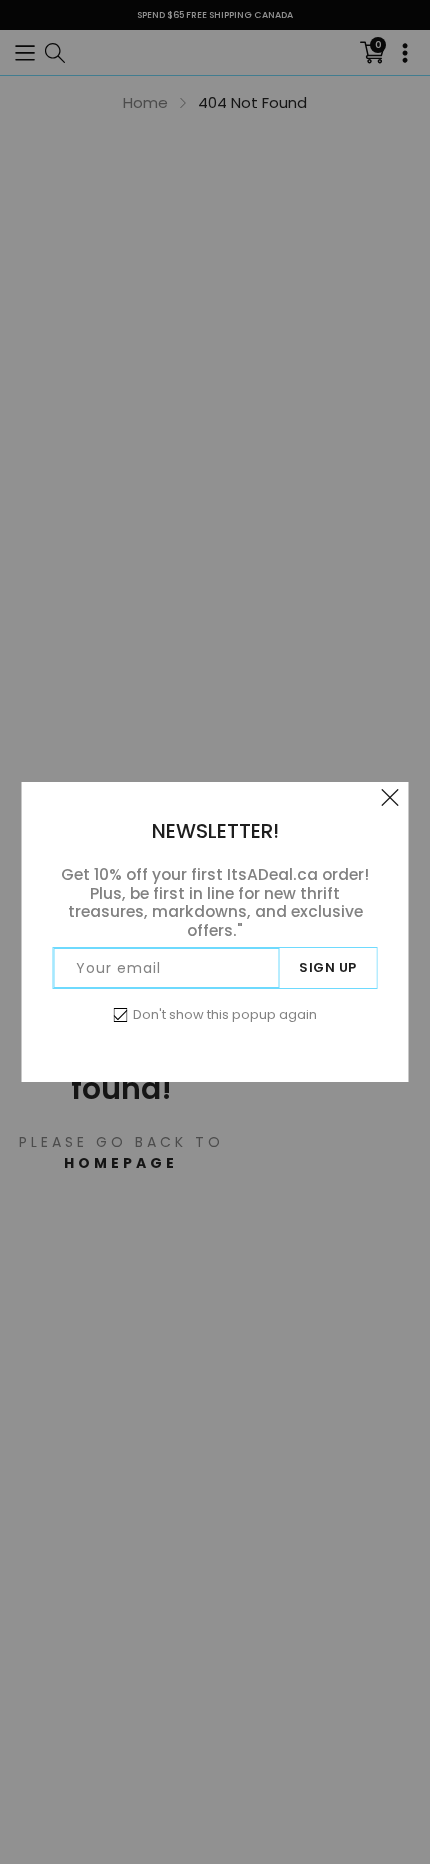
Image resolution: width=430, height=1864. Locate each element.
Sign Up (328, 967)
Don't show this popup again (225, 1014)
